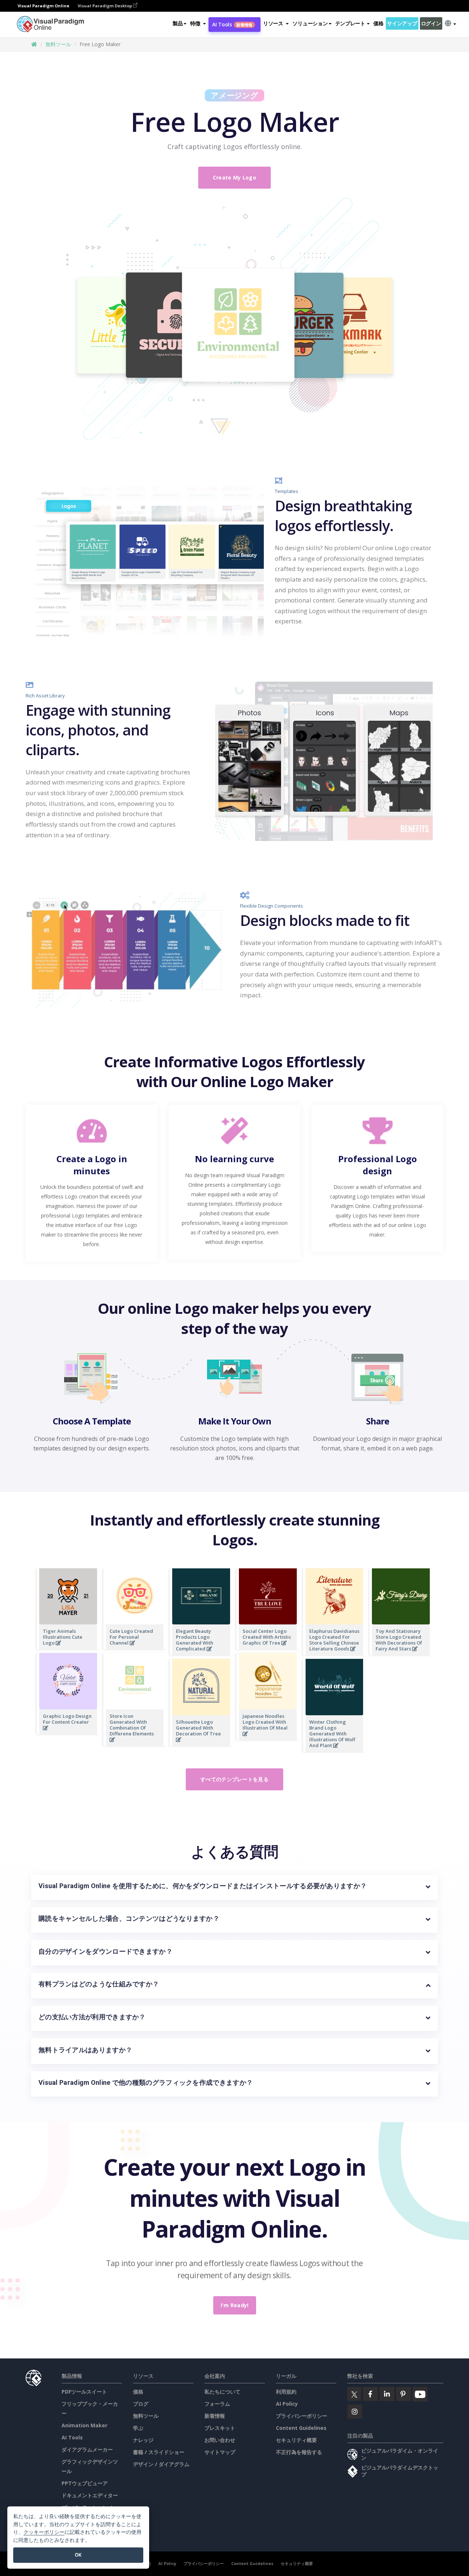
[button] (198, 23)
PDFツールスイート (84, 2392)
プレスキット (220, 2428)
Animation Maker (84, 2425)
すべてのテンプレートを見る (234, 1779)
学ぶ (138, 2428)
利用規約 (286, 2392)
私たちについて (222, 2392)
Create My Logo (234, 177)
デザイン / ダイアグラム (161, 2464)
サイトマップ (220, 2452)
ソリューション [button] (310, 23)
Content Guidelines (301, 2428)
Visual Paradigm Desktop (105, 6)
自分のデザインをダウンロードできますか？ (106, 1951)
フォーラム (217, 2404)
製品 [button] (178, 23)
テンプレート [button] (350, 23)
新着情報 (215, 2416)
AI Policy (287, 2404)
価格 (378, 23)
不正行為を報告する (299, 2452)
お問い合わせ (220, 2440)
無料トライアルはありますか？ (85, 2050)
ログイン (431, 23)
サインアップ (402, 23)
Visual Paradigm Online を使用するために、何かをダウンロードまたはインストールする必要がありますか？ (203, 1886)
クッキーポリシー (44, 2532)
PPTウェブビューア (85, 2483)
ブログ (141, 2404)
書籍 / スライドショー (159, 2452)
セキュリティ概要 (296, 2440)
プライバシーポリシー (302, 2416)
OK (78, 2555)
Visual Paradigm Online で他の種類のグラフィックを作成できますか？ (146, 2082)
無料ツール (58, 44)
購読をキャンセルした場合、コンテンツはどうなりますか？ (129, 1918)
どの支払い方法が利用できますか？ (92, 2017)
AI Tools (232, 24)
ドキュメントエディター (90, 2495)
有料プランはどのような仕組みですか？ (99, 1984)
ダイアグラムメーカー (87, 2449)
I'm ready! (235, 2305)
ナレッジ (143, 2440)
